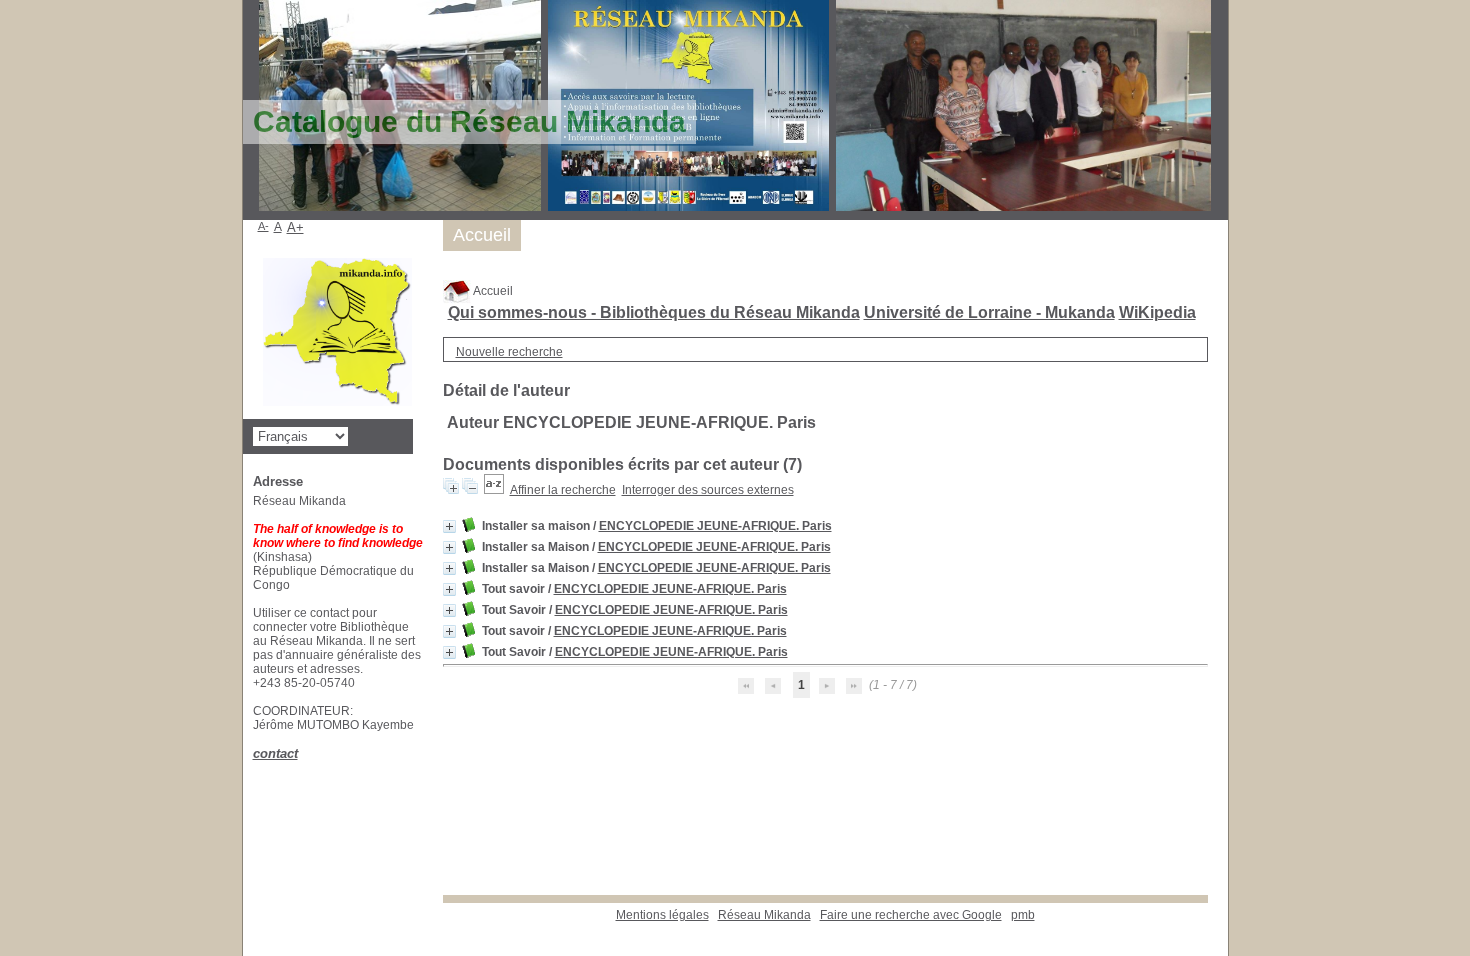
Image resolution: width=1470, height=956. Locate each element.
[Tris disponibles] (494, 490)
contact (275, 753)
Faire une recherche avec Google (911, 915)
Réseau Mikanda (764, 915)
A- (263, 226)
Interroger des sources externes (708, 490)
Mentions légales (662, 915)
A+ (295, 227)
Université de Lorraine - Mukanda (989, 312)
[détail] (449, 526)
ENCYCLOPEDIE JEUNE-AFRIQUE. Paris (715, 526)
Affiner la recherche (563, 490)
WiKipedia (1157, 312)
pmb (1023, 915)
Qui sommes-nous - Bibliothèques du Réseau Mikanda (654, 312)
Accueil (492, 291)
